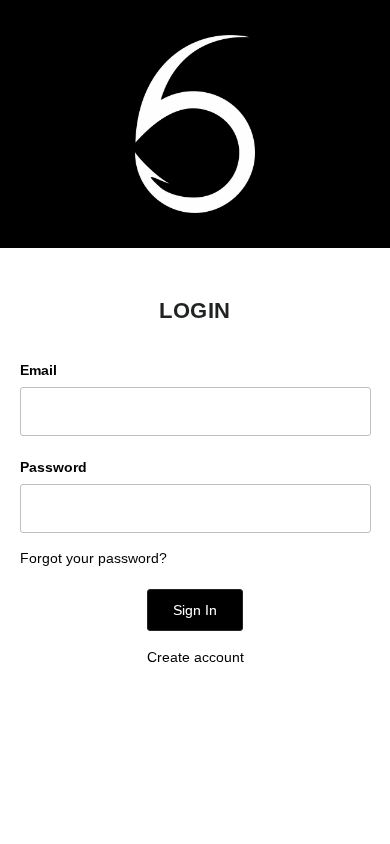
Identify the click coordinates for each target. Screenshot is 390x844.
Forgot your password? (93, 558)
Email (38, 370)
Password (53, 467)
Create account (195, 657)
